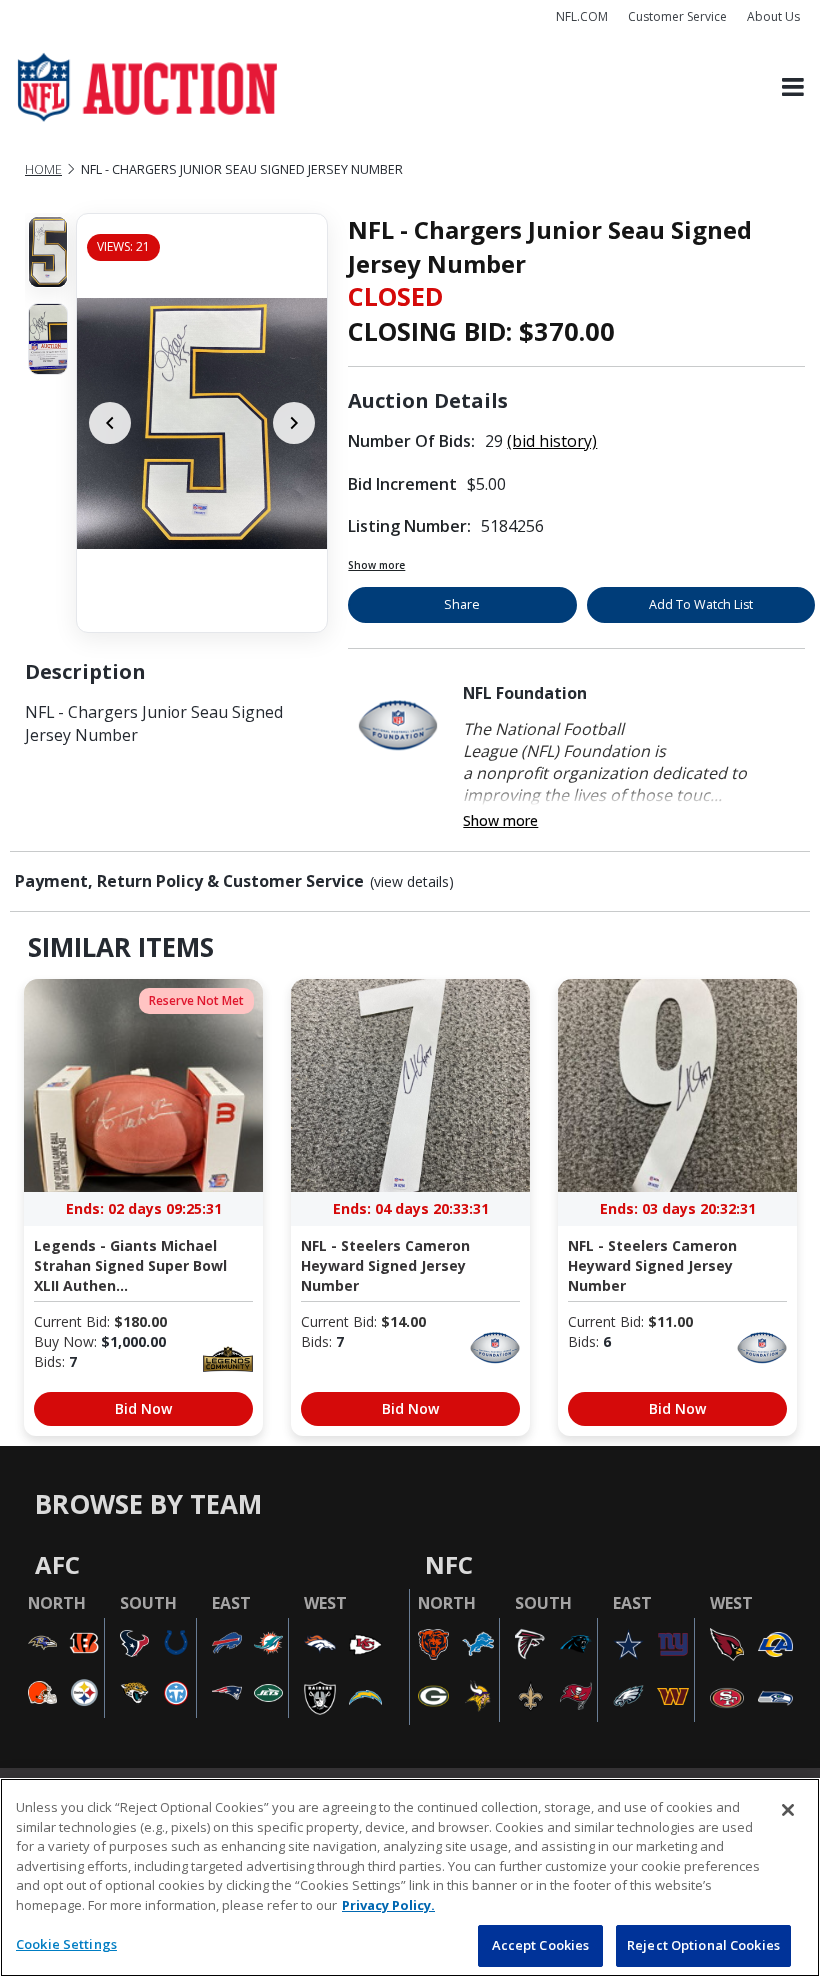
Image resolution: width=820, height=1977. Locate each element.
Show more (376, 565)
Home (43, 169)
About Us (773, 16)
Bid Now (143, 1408)
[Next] (294, 423)
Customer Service (677, 16)
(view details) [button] (412, 882)
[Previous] (110, 423)
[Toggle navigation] (793, 87)
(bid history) (552, 441)
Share (462, 604)
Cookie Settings (66, 1944)
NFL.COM (582, 16)
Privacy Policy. (388, 1905)
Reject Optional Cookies (703, 1945)
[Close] (788, 1810)
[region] (410, 1877)
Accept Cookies (541, 1945)
